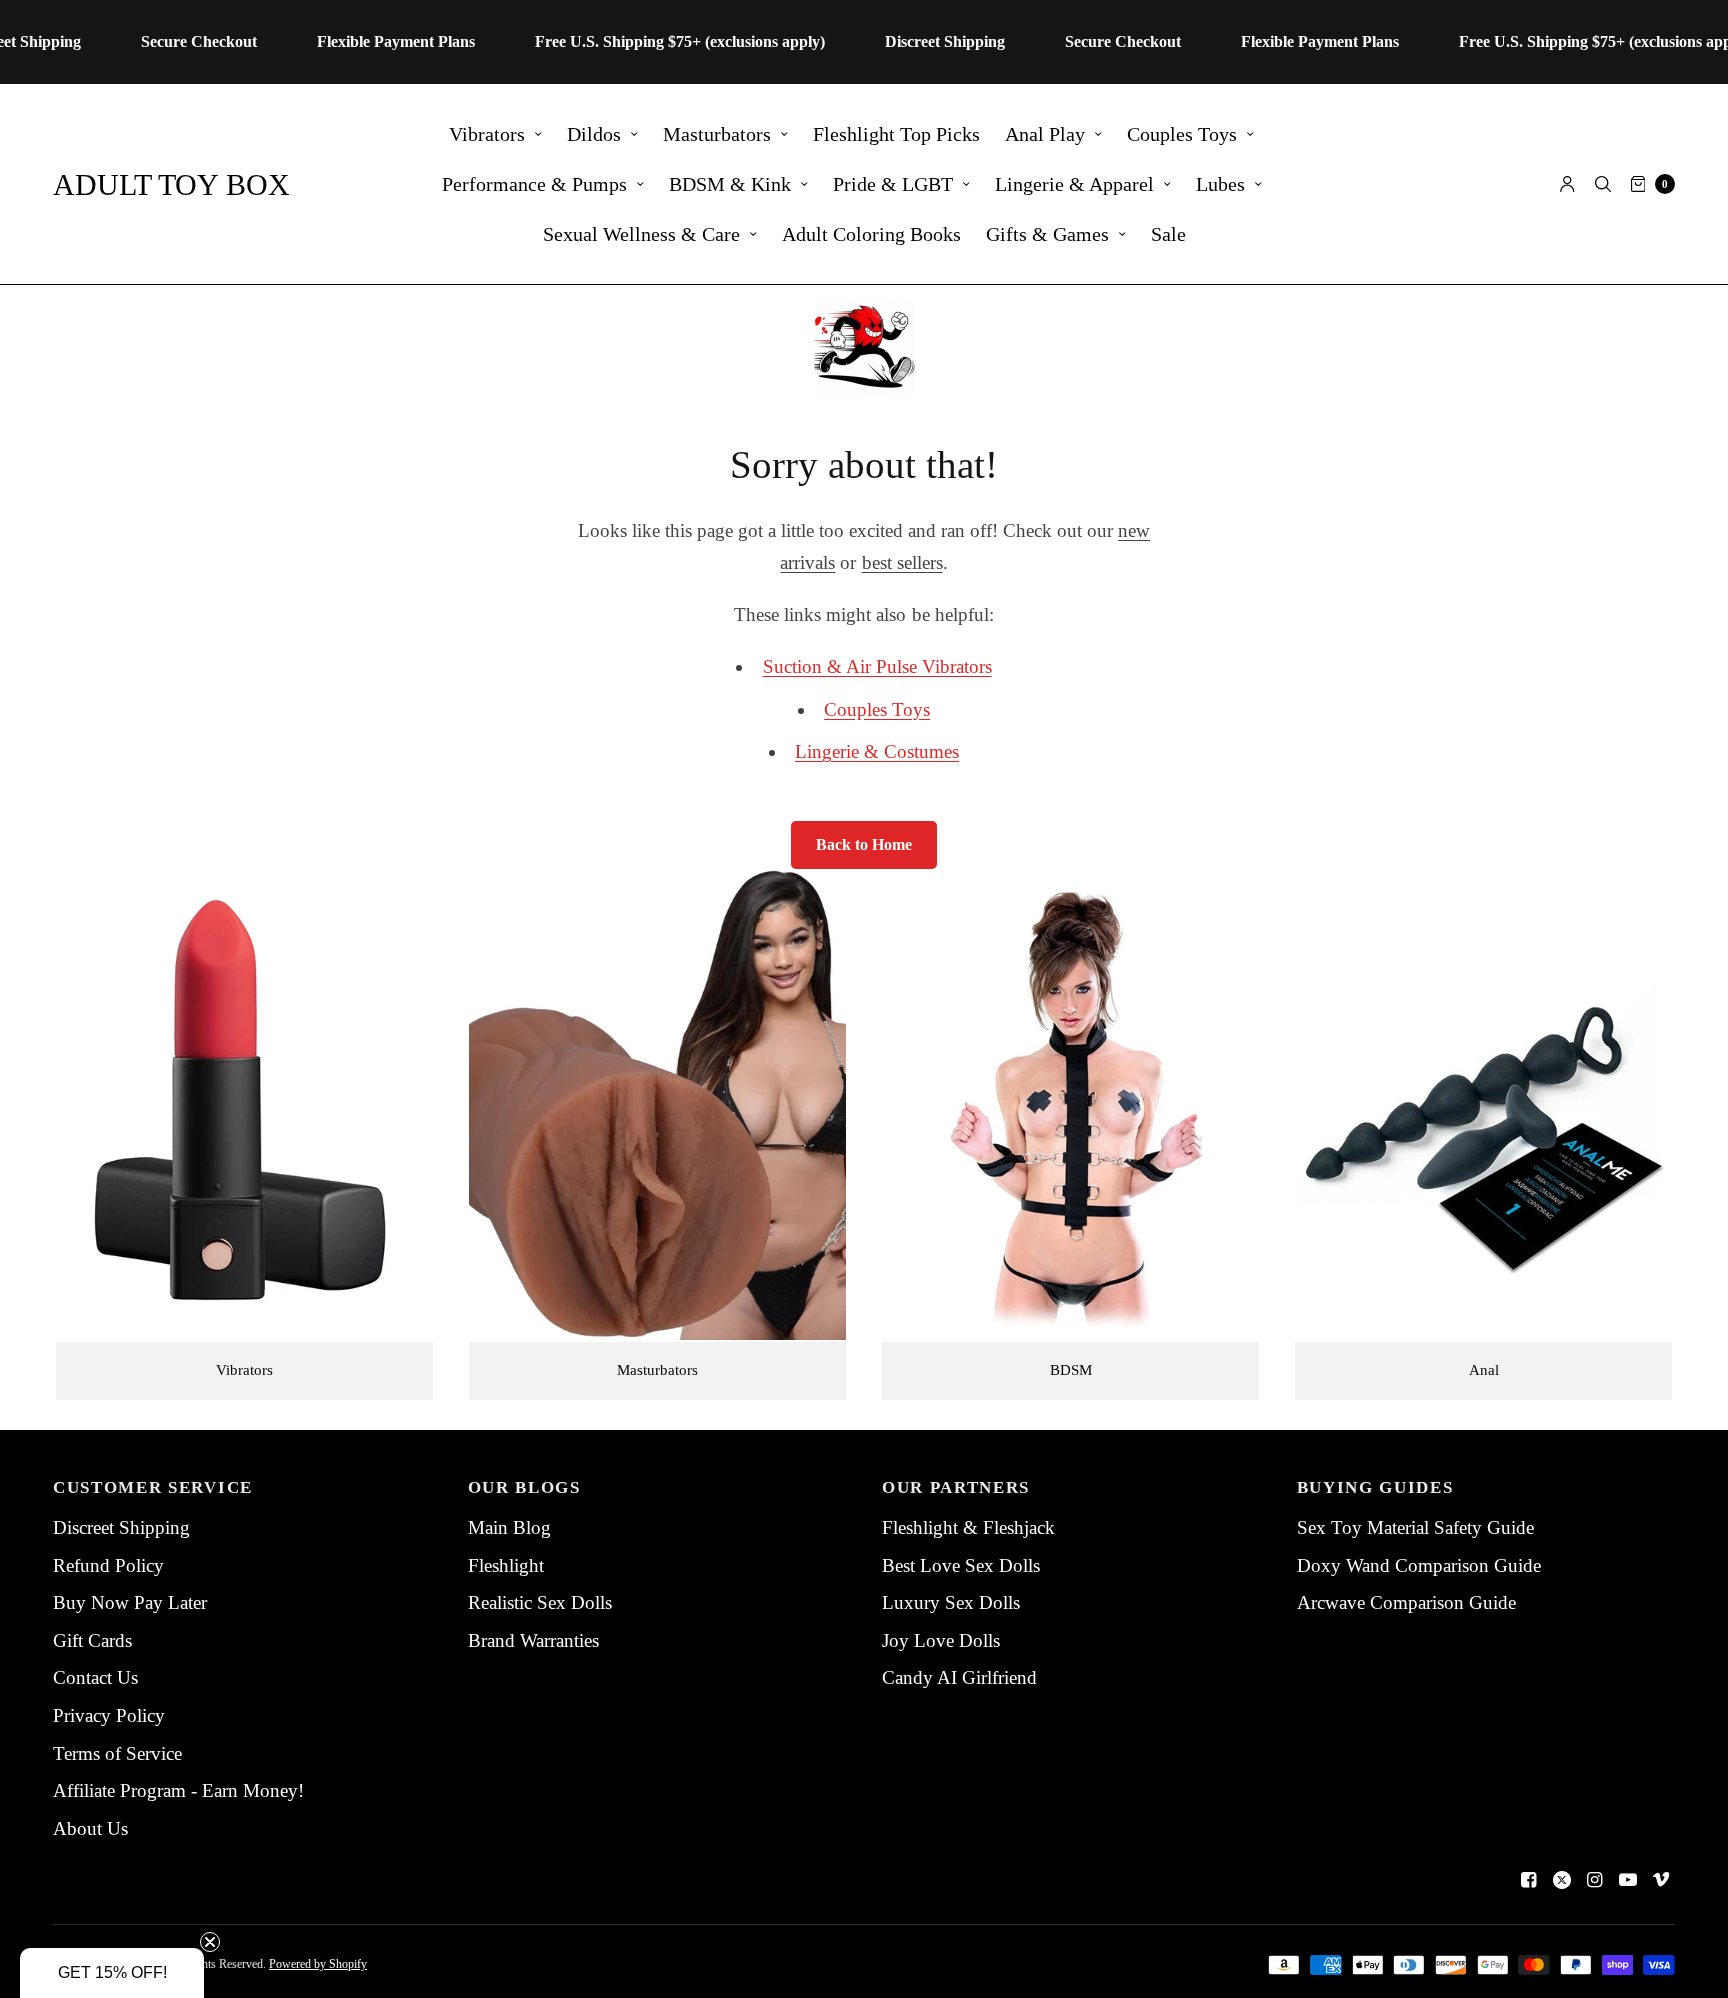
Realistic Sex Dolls (540, 1602)
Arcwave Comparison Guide (1406, 1602)
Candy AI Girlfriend (959, 1677)
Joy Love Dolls (941, 1640)
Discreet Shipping (121, 1527)
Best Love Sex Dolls (961, 1565)
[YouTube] (1628, 1880)
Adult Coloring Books (871, 234)
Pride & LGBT (893, 184)
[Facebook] (1529, 1880)
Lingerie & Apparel (1074, 184)
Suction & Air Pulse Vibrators (877, 666)
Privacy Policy (109, 1715)
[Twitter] (1562, 1880)
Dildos (594, 134)
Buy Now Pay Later (130, 1602)
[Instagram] (1595, 1880)
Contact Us (95, 1677)
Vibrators (487, 134)
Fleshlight (506, 1565)
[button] (112, 1973)
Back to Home (864, 844)
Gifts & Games (1047, 234)
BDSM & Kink (730, 184)
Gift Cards (92, 1640)
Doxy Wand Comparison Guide (1419, 1565)
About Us (90, 1828)
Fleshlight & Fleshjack (968, 1527)
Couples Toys (1182, 134)
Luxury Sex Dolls (951, 1602)
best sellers (902, 562)
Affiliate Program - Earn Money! (178, 1790)
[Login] (1567, 184)
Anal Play (1045, 134)
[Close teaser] (210, 1942)
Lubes (1220, 184)
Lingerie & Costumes (877, 751)
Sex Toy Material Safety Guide (1415, 1527)
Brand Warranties (533, 1640)
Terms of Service (117, 1753)
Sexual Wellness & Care (641, 234)
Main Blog (509, 1527)
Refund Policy (108, 1565)
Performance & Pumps (534, 184)
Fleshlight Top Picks (896, 134)
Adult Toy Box (171, 184)
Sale (1168, 234)
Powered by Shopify (318, 1964)
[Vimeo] (1661, 1880)
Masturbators (717, 134)
